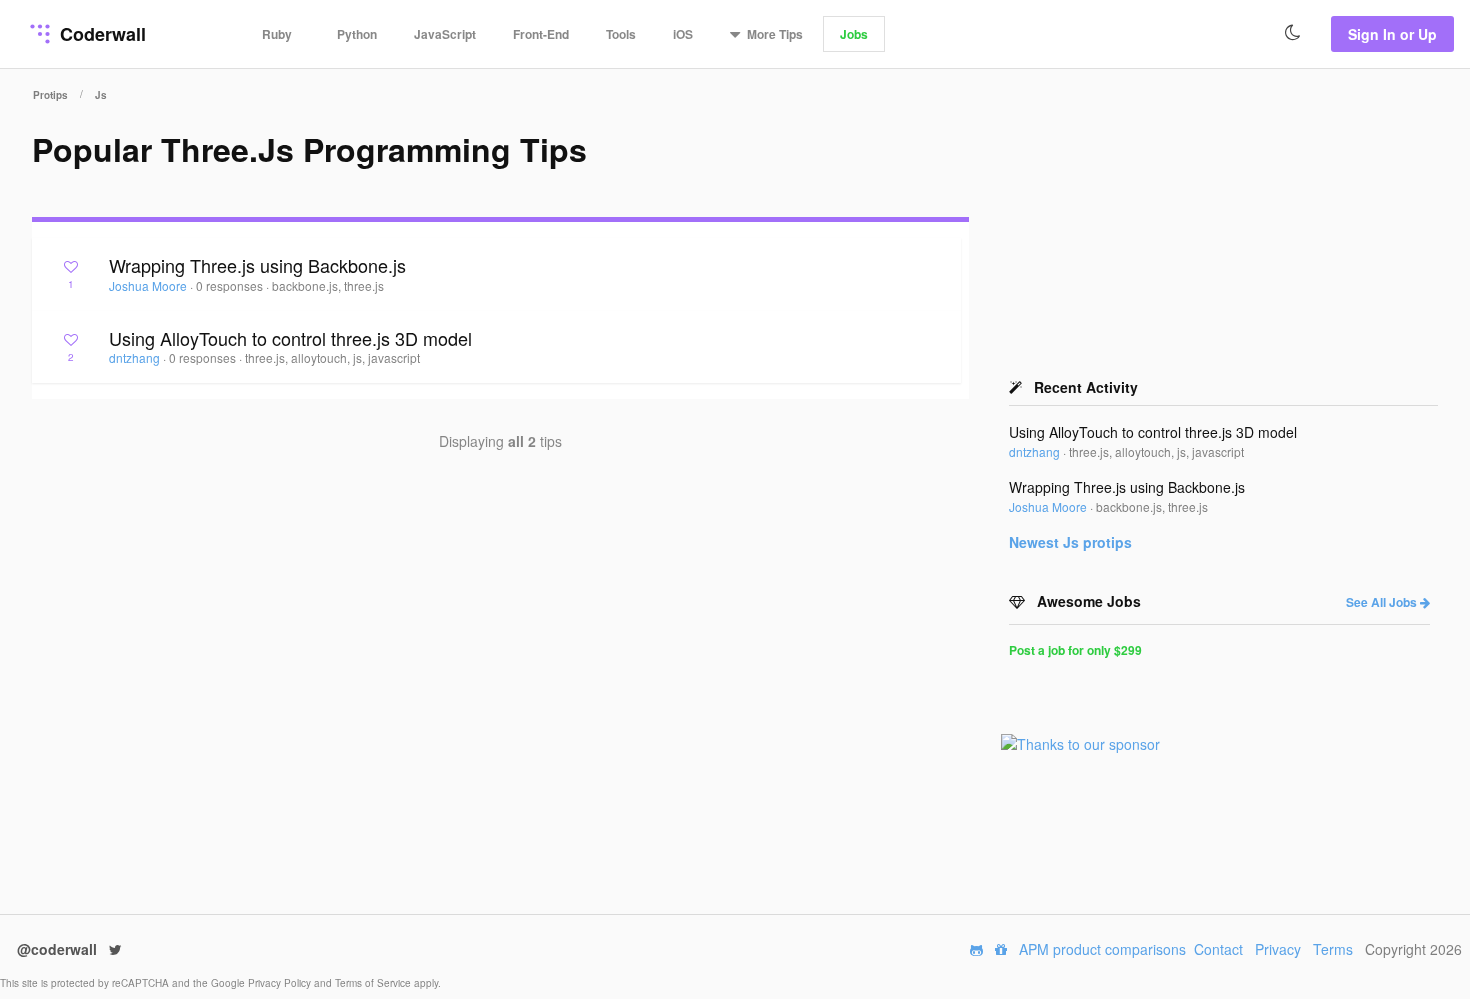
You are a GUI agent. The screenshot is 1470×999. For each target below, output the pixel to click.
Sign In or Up (1392, 34)
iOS (683, 34)
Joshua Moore (149, 285)
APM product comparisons (1102, 949)
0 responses (231, 285)
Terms (1333, 949)
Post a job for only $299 (1075, 650)
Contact (1218, 949)
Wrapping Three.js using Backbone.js (257, 265)
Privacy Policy (281, 983)
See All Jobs (1383, 602)
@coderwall (59, 949)
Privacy (1278, 949)
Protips (50, 95)
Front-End (541, 34)
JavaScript (445, 34)
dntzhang (136, 357)
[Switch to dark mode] (1293, 33)
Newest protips (1070, 542)
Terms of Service (374, 983)
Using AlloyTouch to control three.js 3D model (290, 338)
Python (357, 34)
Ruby (277, 34)
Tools (621, 34)
